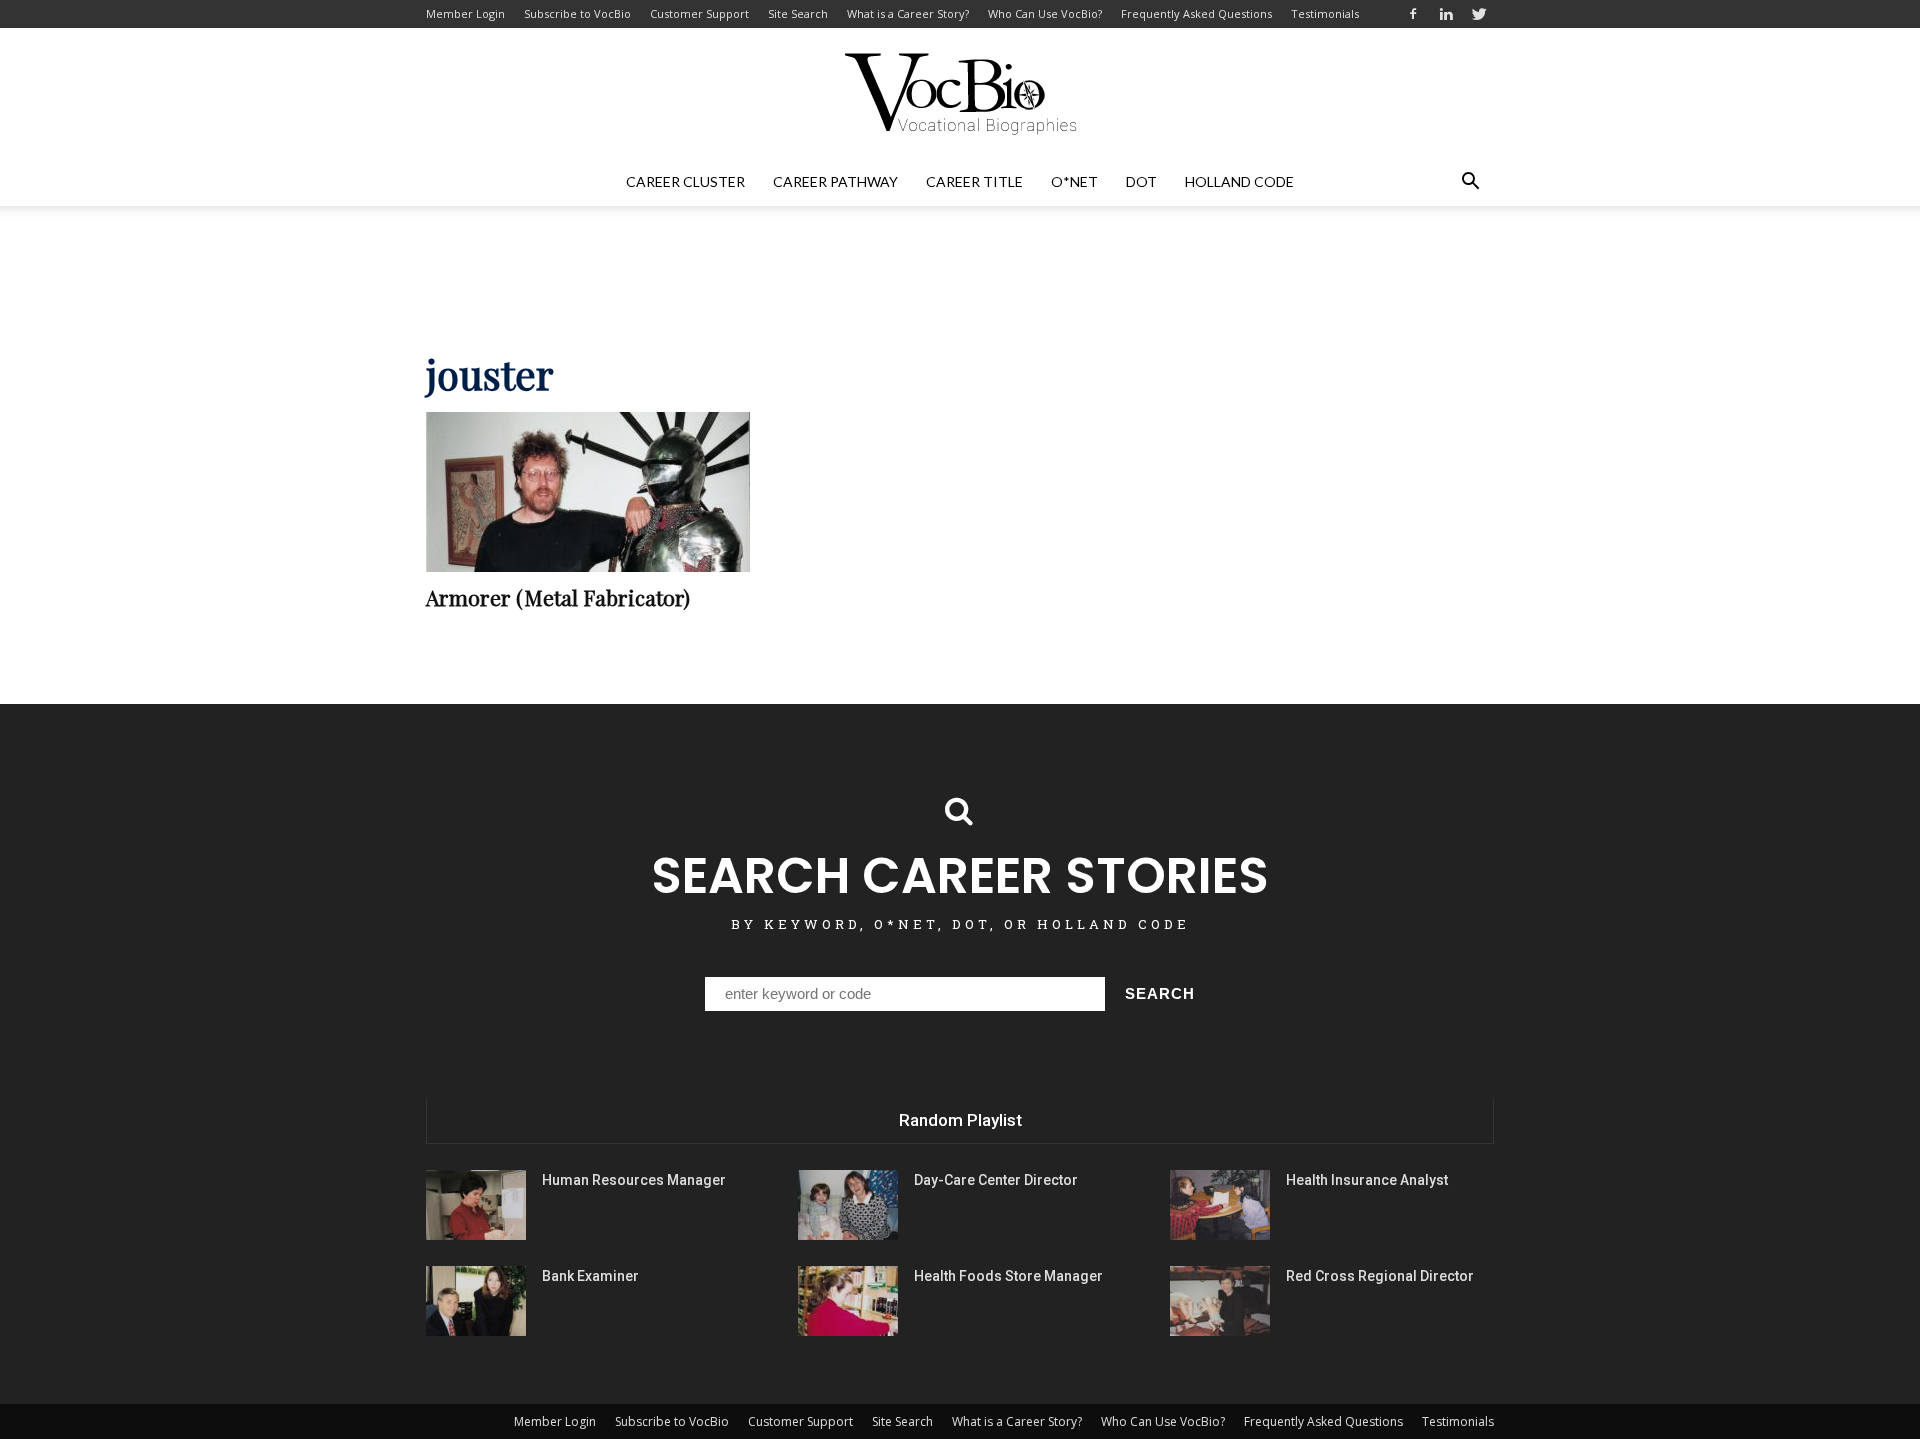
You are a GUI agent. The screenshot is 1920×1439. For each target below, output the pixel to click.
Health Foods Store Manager (1008, 1276)
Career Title (974, 181)
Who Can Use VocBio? (1045, 13)
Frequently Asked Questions (1196, 13)
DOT (1141, 181)
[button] (1470, 182)
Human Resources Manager (634, 1180)
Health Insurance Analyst (1367, 1180)
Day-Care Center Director (996, 1180)
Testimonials (1325, 13)
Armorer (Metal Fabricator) (558, 597)
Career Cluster (685, 181)
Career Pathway (835, 181)
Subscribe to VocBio (577, 13)
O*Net (1074, 181)
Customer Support (699, 13)
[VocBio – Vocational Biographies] (960, 94)
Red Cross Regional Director (1380, 1276)
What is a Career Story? (908, 13)
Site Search (798, 13)
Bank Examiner (590, 1276)
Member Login (465, 13)
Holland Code (1239, 181)
